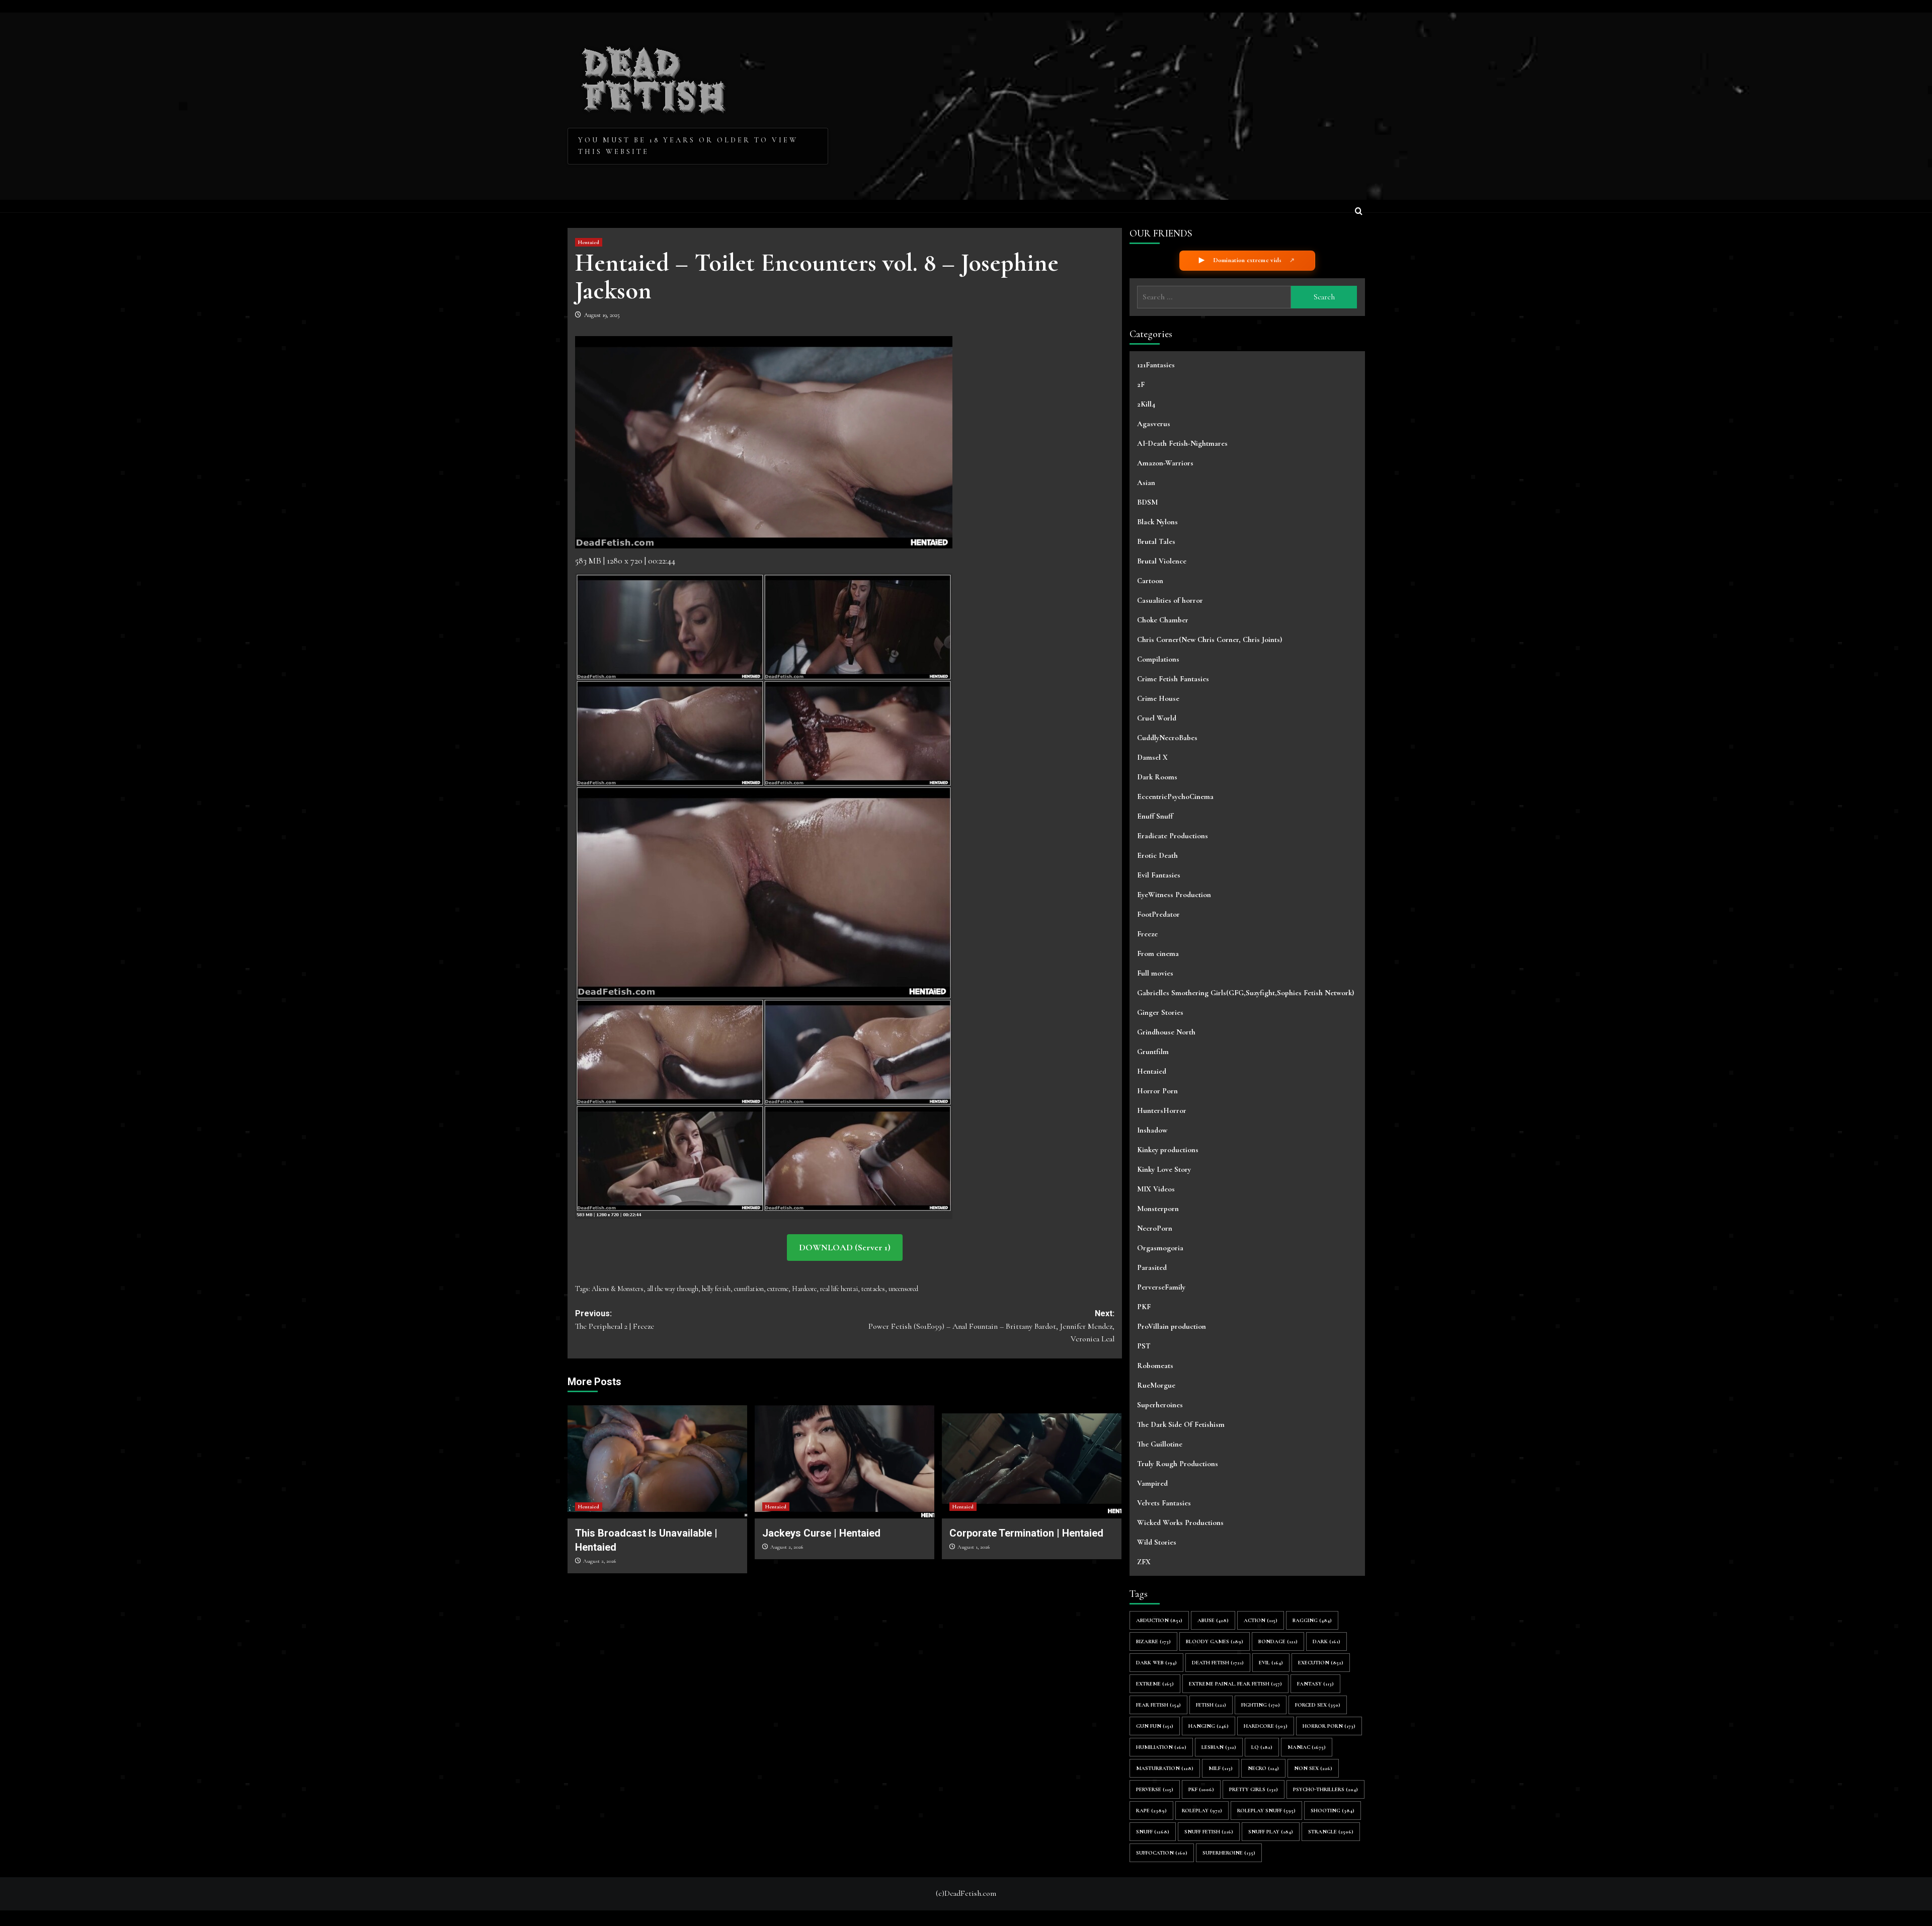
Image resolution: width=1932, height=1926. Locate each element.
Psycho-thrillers (1325, 1789)
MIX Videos (1156, 1189)
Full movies (1155, 973)
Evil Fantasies (1159, 875)
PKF (1144, 1307)
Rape (1151, 1811)
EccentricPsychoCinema (1175, 796)
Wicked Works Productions (1180, 1522)
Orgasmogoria (1160, 1248)
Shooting (1333, 1811)
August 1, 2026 (974, 1547)
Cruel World (1157, 718)
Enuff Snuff (1155, 816)
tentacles (873, 1289)
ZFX (1144, 1562)
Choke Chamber (1163, 620)
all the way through (673, 1289)
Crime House (1158, 698)
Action (1261, 1620)
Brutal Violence (1162, 561)
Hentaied (589, 242)
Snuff (1153, 1832)
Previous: (615, 1320)
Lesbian (1219, 1747)
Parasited (1152, 1267)
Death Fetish (1218, 1663)
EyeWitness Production (1174, 895)
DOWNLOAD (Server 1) (845, 1247)
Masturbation (1165, 1768)
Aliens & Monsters (618, 1289)
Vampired (1152, 1483)
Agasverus (1154, 424)
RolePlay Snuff (1266, 1811)
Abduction (1159, 1620)
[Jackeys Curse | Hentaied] (844, 1459)
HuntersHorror (1162, 1110)
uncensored (903, 1289)
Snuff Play (1271, 1832)
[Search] (1359, 212)
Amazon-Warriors (1165, 463)
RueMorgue (1156, 1385)
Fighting (1261, 1705)
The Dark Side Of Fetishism (1181, 1424)
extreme (778, 1289)
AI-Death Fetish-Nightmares (1182, 443)
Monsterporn (1158, 1209)
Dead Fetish (654, 76)
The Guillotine (1160, 1444)
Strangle (1331, 1832)
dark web (1156, 1663)
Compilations (1158, 659)
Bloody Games (1215, 1641)
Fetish (1211, 1705)
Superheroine (1229, 1853)
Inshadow (1152, 1130)
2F (1141, 384)
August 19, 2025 (602, 315)
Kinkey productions (1168, 1150)
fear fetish (1158, 1705)
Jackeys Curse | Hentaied (821, 1533)
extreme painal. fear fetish (1235, 1684)
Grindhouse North (1166, 1032)
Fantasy (1315, 1684)
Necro (1263, 1768)
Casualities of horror (1170, 600)
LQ (1262, 1747)
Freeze (1147, 934)
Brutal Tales (1156, 541)
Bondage (1278, 1641)
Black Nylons (1157, 522)
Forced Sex (1318, 1705)
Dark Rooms (1157, 777)
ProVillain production (1172, 1326)
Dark (1326, 1641)
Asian (1146, 483)
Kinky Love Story (1164, 1169)
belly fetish (716, 1289)
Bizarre (1153, 1641)
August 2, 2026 (599, 1561)
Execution (1321, 1663)
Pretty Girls (1254, 1789)
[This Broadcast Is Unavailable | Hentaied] (657, 1459)
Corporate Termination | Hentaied (1026, 1533)
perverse (1155, 1789)
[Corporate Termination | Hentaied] (1032, 1459)
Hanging (1209, 1726)
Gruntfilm (1153, 1052)
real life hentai (839, 1289)
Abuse (1213, 1620)
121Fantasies (1156, 365)
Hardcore (804, 1289)
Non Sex (1313, 1768)
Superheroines (1160, 1405)
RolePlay (1202, 1811)
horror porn (1329, 1726)
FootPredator (1158, 914)
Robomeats (1155, 1366)
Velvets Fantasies (1164, 1503)
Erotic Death (1157, 855)
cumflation (749, 1289)
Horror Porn (1157, 1091)
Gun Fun (1155, 1726)
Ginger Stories (1160, 1012)
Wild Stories (1157, 1542)
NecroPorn (1155, 1228)
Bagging (1312, 1620)
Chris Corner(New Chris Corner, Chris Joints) (1210, 639)
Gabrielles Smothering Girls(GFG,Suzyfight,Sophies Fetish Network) (1245, 993)
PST (1144, 1346)
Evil (1271, 1663)
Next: (991, 1326)
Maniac (1307, 1747)
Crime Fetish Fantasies (1173, 679)
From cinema (1158, 953)
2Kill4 (1146, 404)
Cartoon (1150, 581)
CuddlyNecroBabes (1167, 738)
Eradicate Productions (1173, 836)
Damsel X (1152, 757)
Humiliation (1161, 1747)
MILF (1221, 1768)
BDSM (1147, 502)
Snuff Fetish (1209, 1832)
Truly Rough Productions (1178, 1464)
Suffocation (1162, 1853)
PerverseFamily (1161, 1287)
